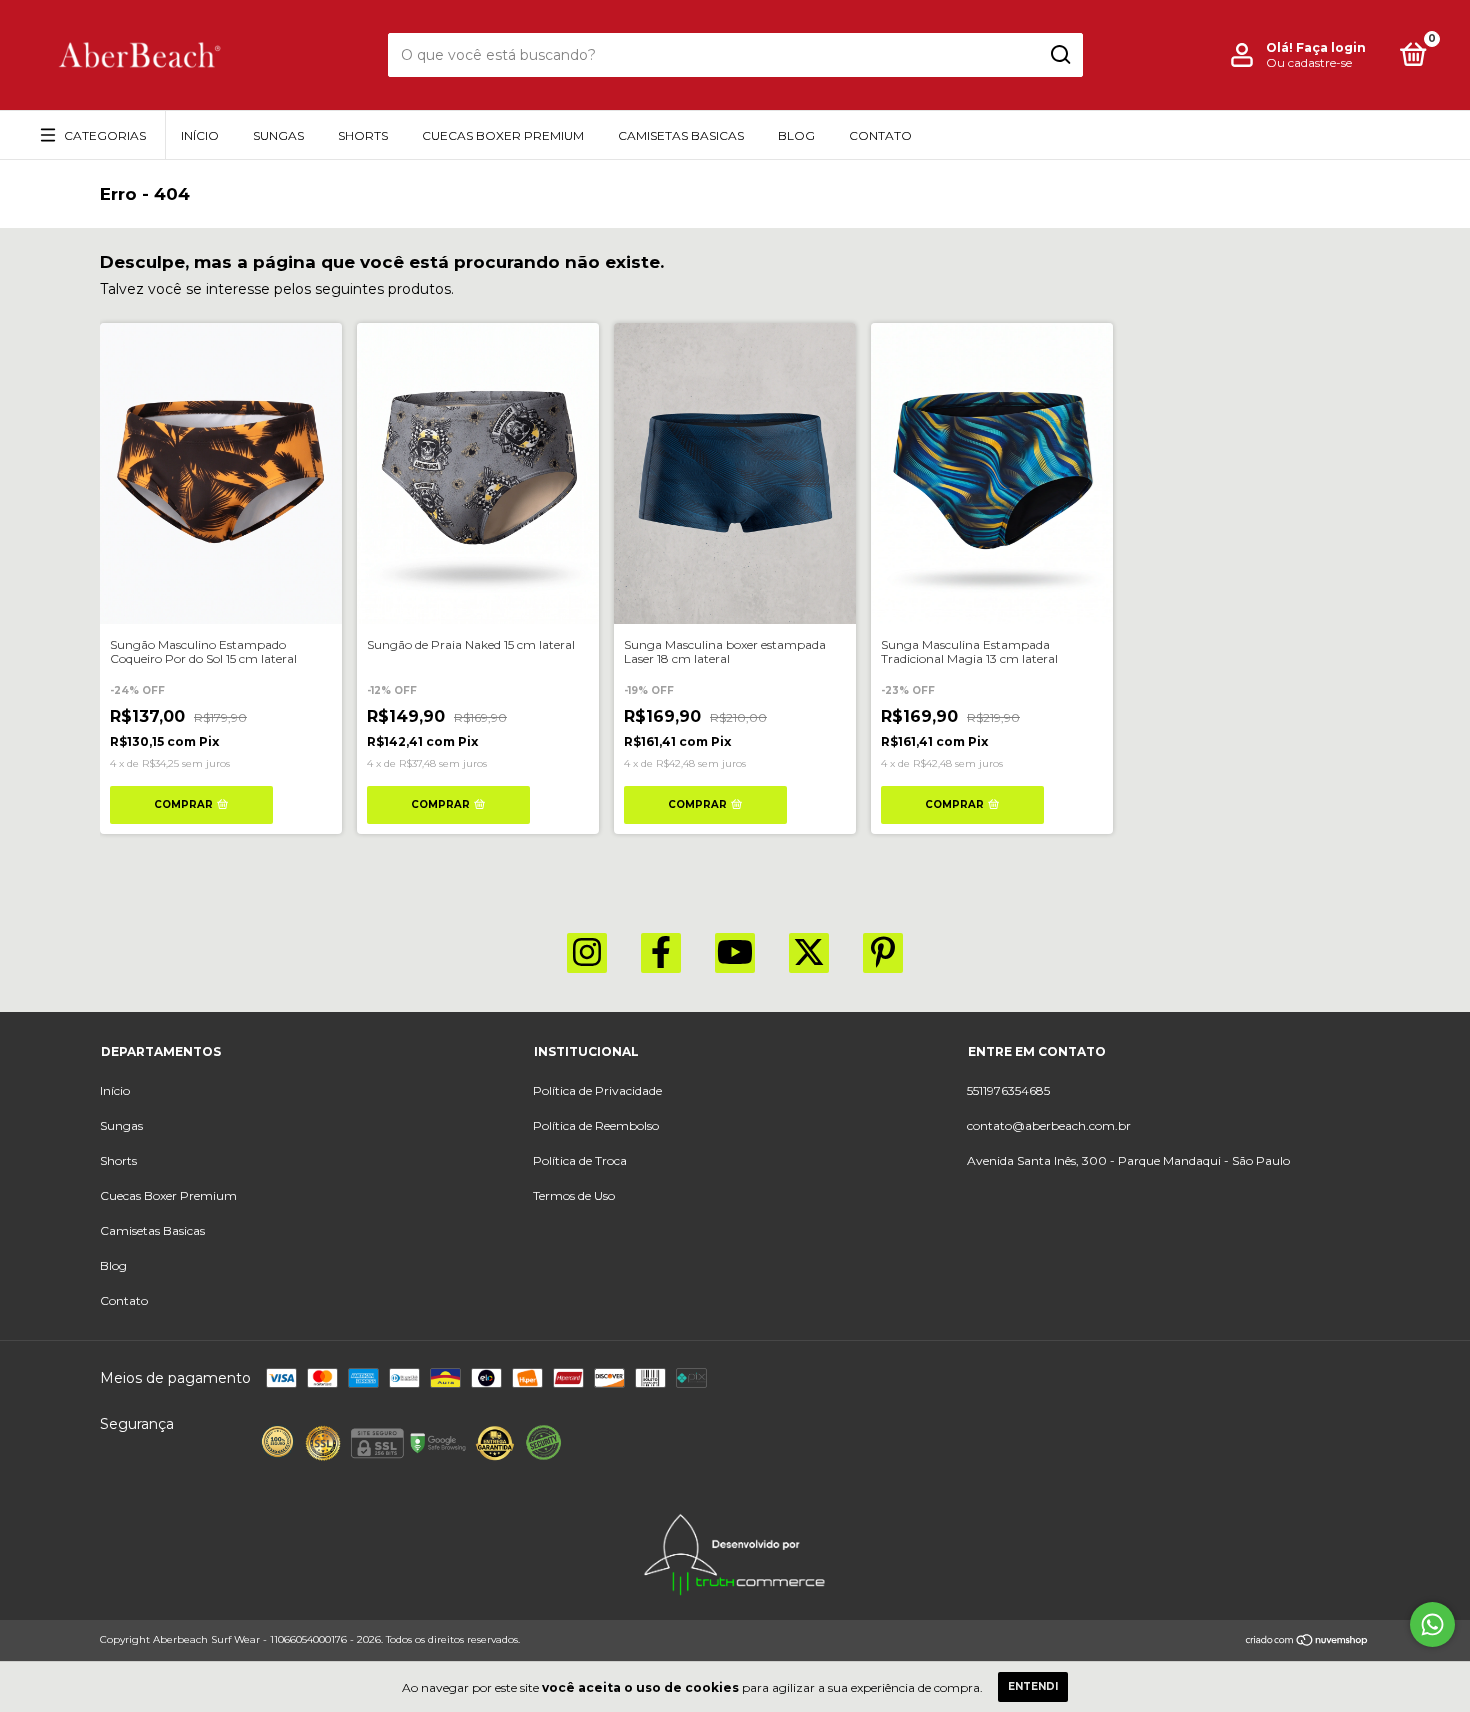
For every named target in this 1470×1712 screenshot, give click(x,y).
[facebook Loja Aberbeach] (661, 953)
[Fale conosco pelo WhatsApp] (1432, 1624)
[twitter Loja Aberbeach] (809, 953)
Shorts (363, 135)
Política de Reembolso (596, 1125)
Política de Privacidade (597, 1090)
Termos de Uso (574, 1195)
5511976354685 (1008, 1090)
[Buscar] (1059, 55)
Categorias (105, 135)
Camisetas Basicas (681, 135)
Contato (880, 135)
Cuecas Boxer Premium (503, 135)
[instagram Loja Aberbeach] (587, 953)
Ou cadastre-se (1309, 62)
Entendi (1033, 1686)
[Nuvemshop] (1307, 1642)
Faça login (1331, 47)
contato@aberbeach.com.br (1049, 1125)
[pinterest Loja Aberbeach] (883, 953)
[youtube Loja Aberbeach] (735, 953)
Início (200, 135)
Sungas (278, 135)
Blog (796, 135)
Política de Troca (580, 1160)
